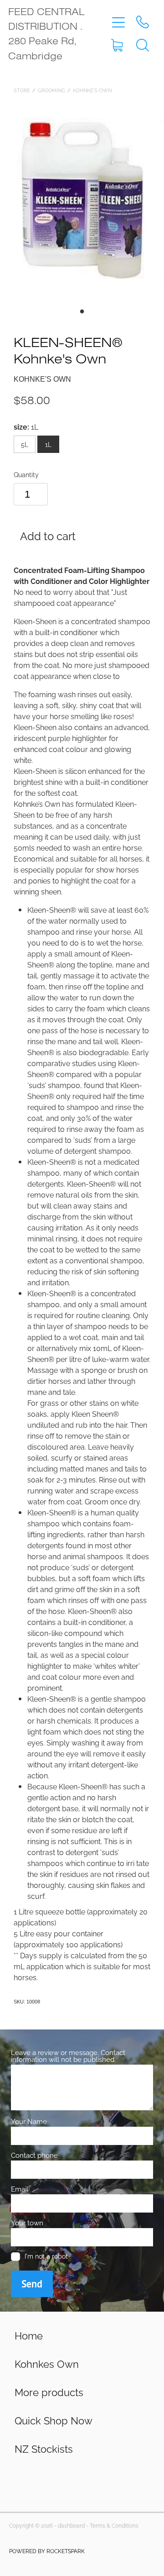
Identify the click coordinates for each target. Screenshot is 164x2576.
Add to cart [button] (48, 535)
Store (22, 90)
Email (20, 2189)
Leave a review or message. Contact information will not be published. (68, 2056)
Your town (27, 2222)
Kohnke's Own (92, 90)
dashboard (71, 2525)
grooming (51, 90)
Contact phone (34, 2155)
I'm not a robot (46, 2256)
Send (32, 2284)
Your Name (29, 2121)
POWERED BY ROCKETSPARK (47, 2551)
